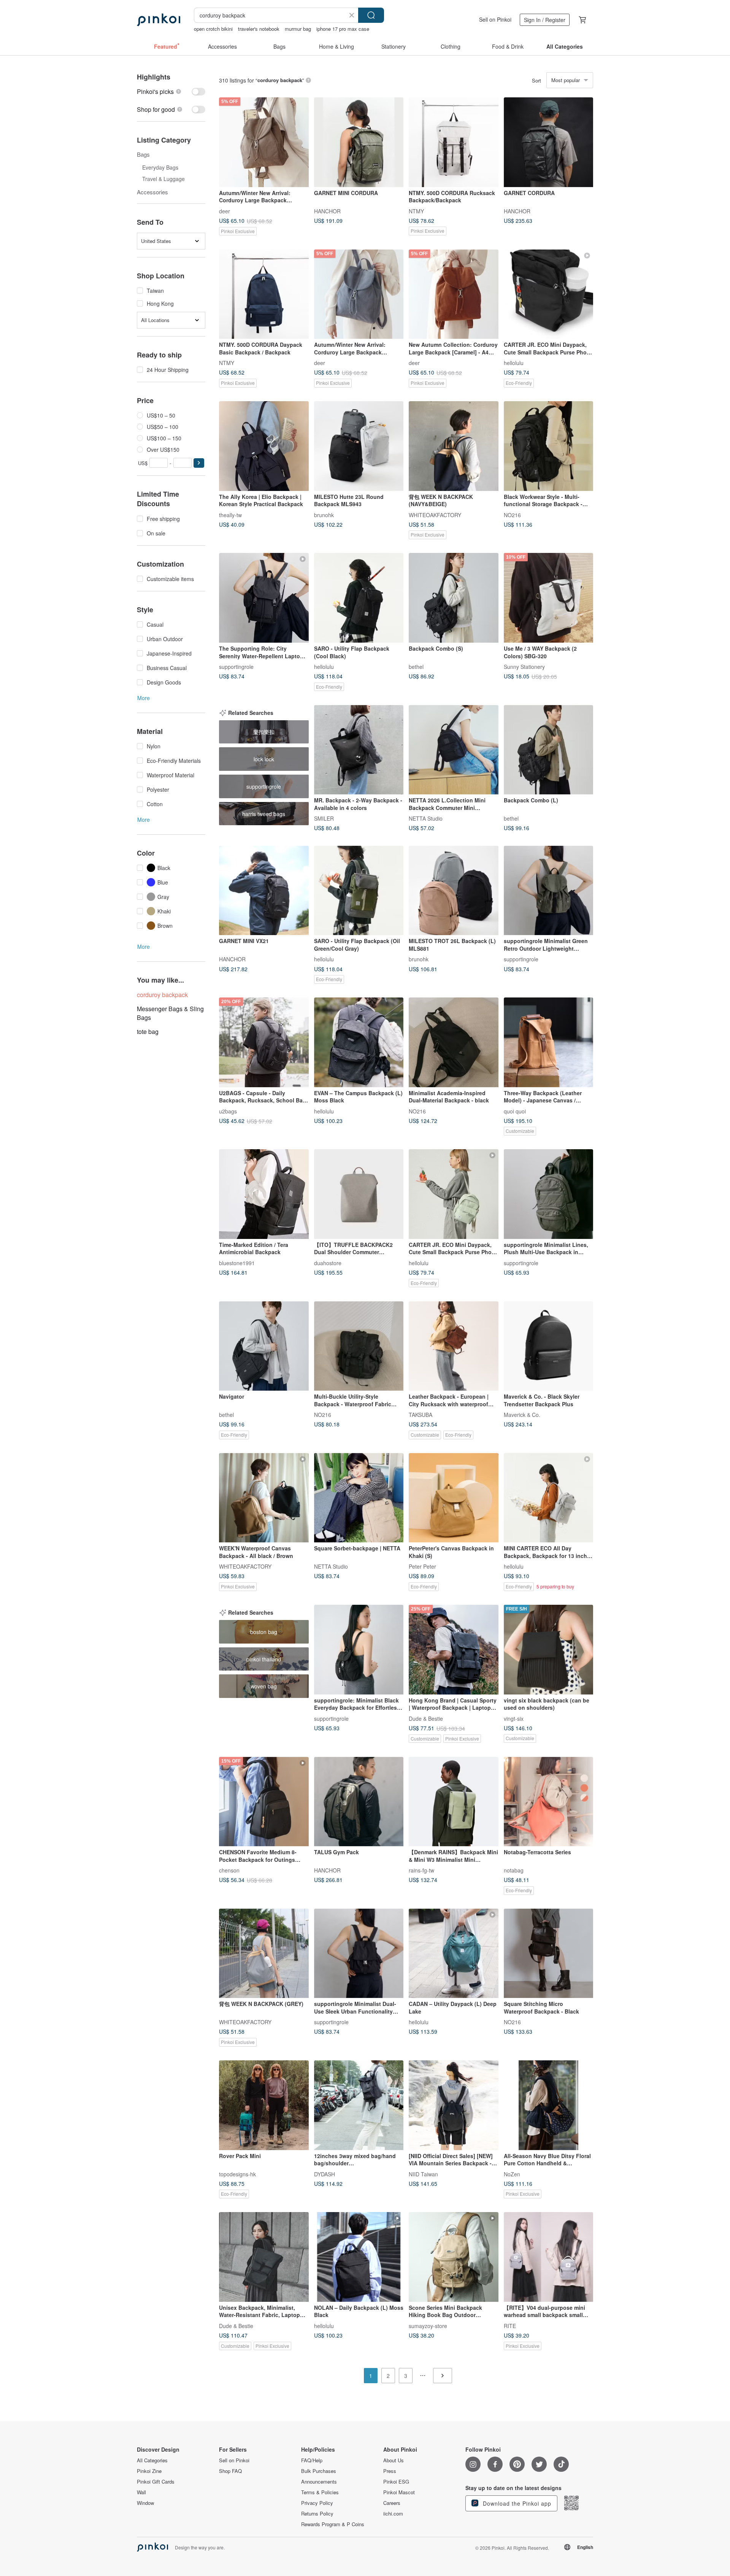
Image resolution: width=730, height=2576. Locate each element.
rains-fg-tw (421, 1870)
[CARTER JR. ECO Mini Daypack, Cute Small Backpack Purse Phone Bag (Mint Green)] (454, 1194)
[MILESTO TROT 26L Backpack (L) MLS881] (454, 891)
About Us (394, 2460)
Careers (392, 2503)
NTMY (416, 211)
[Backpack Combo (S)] (454, 598)
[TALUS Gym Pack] (359, 1802)
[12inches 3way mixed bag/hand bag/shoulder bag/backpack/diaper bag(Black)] (359, 2105)
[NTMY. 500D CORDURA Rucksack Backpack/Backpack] (454, 142)
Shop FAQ (230, 2471)
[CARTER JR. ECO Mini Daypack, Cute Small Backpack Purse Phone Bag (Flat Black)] (549, 294)
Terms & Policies (320, 2492)
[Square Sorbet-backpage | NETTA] (359, 1498)
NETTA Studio (426, 818)
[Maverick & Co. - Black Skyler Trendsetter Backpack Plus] (549, 1346)
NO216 (512, 515)
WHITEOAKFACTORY (435, 515)
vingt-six (514, 1718)
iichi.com (393, 2514)
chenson (229, 1870)
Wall (141, 2492)
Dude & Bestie (426, 1718)
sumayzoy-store (428, 2325)
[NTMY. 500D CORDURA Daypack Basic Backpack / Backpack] (264, 294)
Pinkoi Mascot (399, 2492)
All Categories (152, 2460)
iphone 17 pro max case (343, 29)
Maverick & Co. (522, 1415)
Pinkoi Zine (149, 2471)
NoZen (512, 2174)
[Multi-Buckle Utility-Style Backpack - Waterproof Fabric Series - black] (359, 1346)
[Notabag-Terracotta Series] (549, 1802)
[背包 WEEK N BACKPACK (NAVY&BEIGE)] (454, 446)
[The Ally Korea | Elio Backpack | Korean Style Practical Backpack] (264, 446)
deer (225, 211)
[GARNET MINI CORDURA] (359, 142)
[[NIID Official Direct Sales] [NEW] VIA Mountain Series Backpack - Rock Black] (454, 2105)
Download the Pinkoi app (516, 2503)
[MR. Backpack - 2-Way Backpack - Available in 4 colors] (359, 750)
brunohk (324, 515)
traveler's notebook (259, 29)
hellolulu (514, 363)
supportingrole (236, 667)
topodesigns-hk (237, 2174)
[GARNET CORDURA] (549, 142)
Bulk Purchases (319, 2471)
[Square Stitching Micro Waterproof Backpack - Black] (549, 1953)
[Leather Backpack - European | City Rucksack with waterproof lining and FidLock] (454, 1346)
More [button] (144, 698)
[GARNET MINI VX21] (264, 891)
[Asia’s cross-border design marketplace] (159, 20)
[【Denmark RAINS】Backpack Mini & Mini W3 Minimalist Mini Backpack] (454, 1802)
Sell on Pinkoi (495, 19)
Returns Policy (317, 2514)
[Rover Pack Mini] (264, 2105)
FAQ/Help (312, 2460)
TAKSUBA (421, 1415)
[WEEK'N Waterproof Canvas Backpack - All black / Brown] (264, 1498)
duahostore (328, 1263)
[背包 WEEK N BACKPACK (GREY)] (264, 1953)
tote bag (148, 1032)
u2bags (228, 1111)
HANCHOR (327, 211)
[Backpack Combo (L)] (549, 750)
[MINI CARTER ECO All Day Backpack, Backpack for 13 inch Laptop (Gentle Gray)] (549, 1498)
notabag (514, 1870)
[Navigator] (264, 1346)
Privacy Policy (317, 2503)
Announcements (319, 2482)
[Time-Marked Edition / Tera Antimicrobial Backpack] (264, 1194)
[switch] (171, 91)
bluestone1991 (237, 1263)
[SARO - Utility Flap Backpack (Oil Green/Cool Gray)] (359, 891)
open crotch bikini (213, 29)
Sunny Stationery (524, 667)
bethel (416, 667)
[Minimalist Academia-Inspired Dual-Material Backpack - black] (454, 1042)
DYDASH (325, 2174)
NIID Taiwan (423, 2174)
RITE (510, 2325)
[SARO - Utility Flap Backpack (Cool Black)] (359, 598)
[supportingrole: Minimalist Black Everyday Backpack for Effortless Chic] (359, 1650)
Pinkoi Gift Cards (156, 2482)
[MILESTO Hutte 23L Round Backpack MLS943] (359, 446)
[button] (199, 463)
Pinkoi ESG (396, 2482)
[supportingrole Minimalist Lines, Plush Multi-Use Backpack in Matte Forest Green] (549, 1194)
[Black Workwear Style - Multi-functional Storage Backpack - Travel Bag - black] (549, 446)
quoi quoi (515, 1111)
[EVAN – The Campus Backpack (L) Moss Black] (359, 1042)
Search (371, 15)
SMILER (324, 818)
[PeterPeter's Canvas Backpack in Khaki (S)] (454, 1498)
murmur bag (298, 29)
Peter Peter (422, 1566)
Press (390, 2471)
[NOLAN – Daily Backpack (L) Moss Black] (359, 2257)
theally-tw (230, 515)
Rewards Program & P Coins (333, 2524)
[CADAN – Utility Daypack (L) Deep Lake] (454, 1953)
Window (145, 2503)
